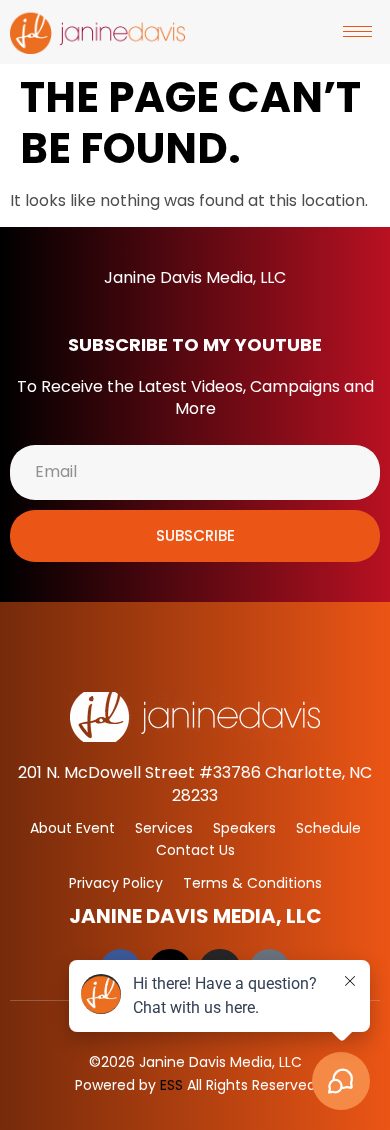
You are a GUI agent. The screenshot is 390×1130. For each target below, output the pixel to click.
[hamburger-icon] (357, 31)
